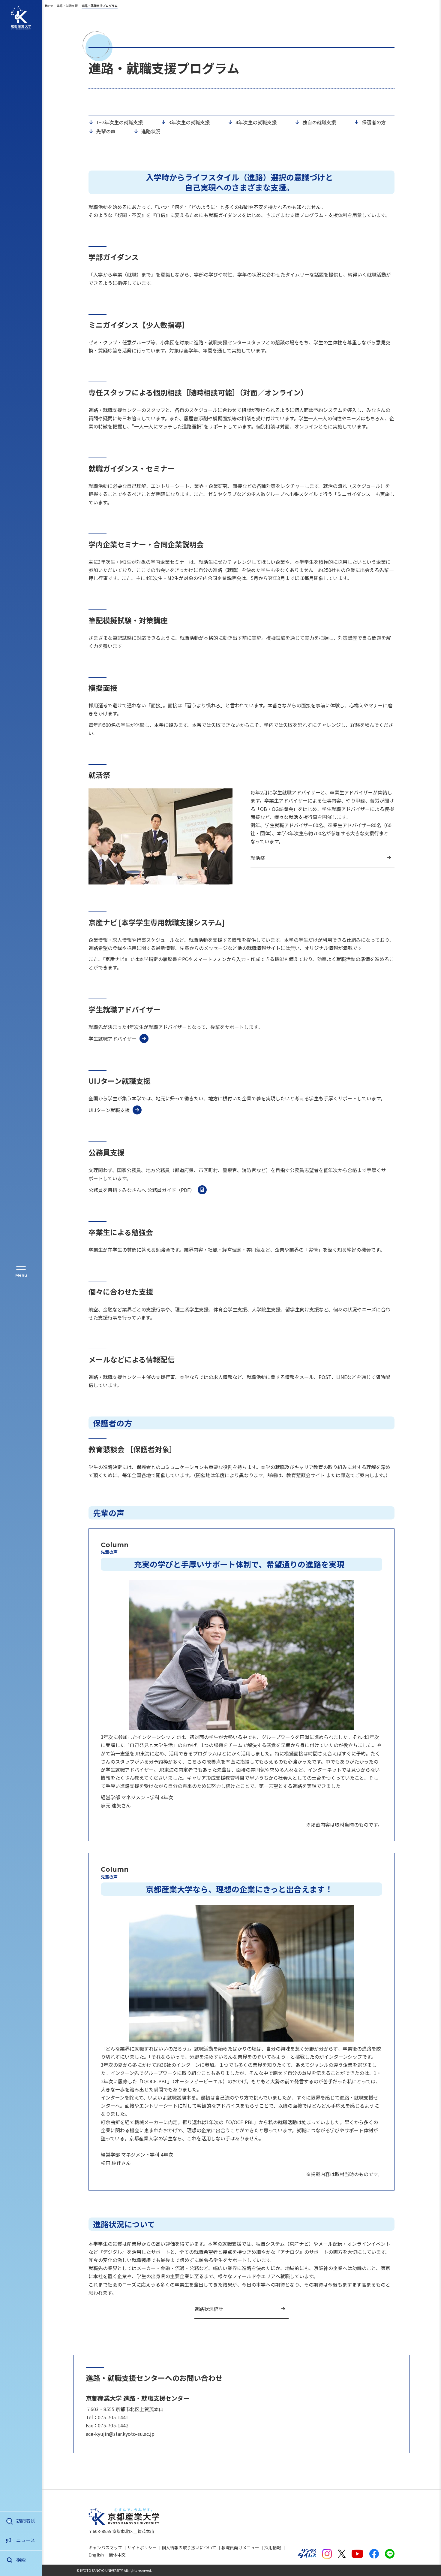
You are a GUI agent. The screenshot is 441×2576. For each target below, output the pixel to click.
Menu (21, 1275)
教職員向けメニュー (240, 2547)
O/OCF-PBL (155, 2081)
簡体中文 (117, 2555)
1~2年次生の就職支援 (120, 122)
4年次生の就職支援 (256, 122)
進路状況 (151, 131)
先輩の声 (106, 131)
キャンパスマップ (105, 2547)
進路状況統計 (209, 2309)
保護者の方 (374, 122)
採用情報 (273, 2547)
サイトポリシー (142, 2547)
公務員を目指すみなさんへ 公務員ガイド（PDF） (142, 1190)
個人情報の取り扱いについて (189, 2547)
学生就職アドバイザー (112, 1039)
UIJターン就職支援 (109, 1110)
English (96, 2555)
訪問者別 (26, 2520)
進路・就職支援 (67, 6)
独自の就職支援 (319, 122)
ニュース (26, 2540)
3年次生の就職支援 (189, 122)
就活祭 (258, 858)
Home (49, 6)
